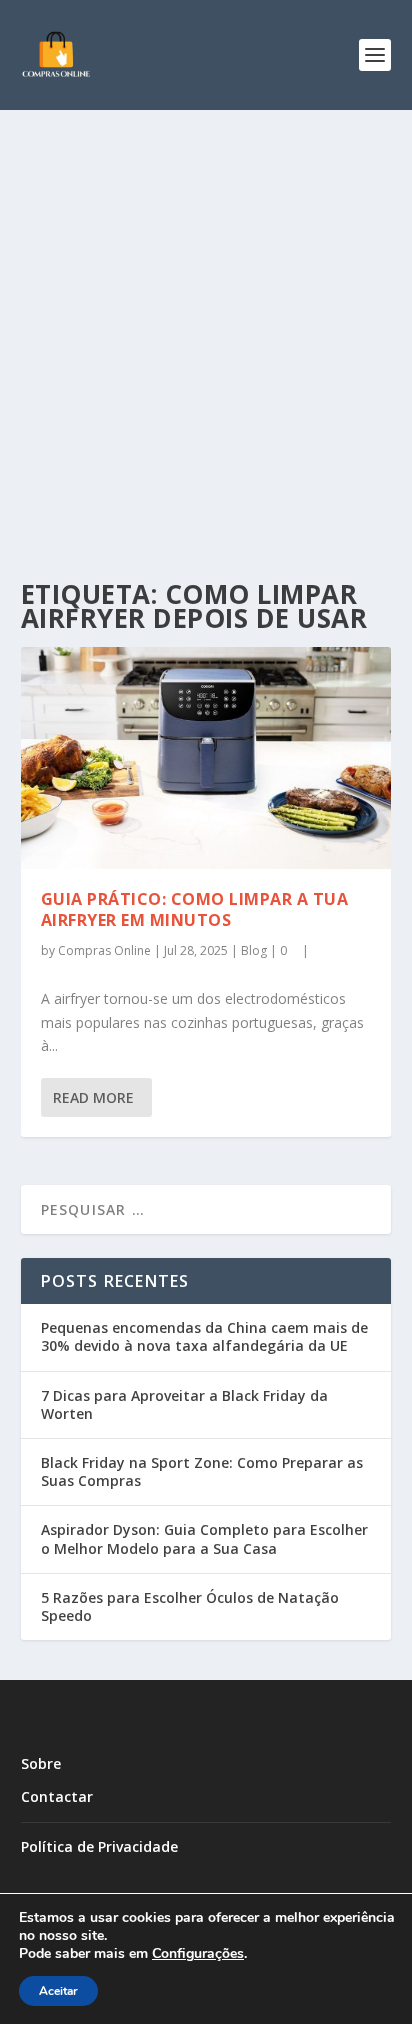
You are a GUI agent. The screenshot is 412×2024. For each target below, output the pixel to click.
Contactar (57, 1796)
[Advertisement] (206, 326)
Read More (93, 1097)
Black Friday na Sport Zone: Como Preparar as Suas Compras (202, 1471)
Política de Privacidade (99, 1846)
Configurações (198, 1954)
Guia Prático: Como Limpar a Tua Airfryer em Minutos (195, 909)
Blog (254, 950)
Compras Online (104, 950)
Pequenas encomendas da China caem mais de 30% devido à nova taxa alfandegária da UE (204, 1336)
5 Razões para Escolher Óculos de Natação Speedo (190, 1606)
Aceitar (58, 1991)
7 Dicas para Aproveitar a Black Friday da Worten (184, 1404)
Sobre (41, 1763)
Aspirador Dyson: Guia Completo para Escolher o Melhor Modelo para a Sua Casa (204, 1538)
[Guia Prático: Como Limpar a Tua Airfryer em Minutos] (206, 758)
